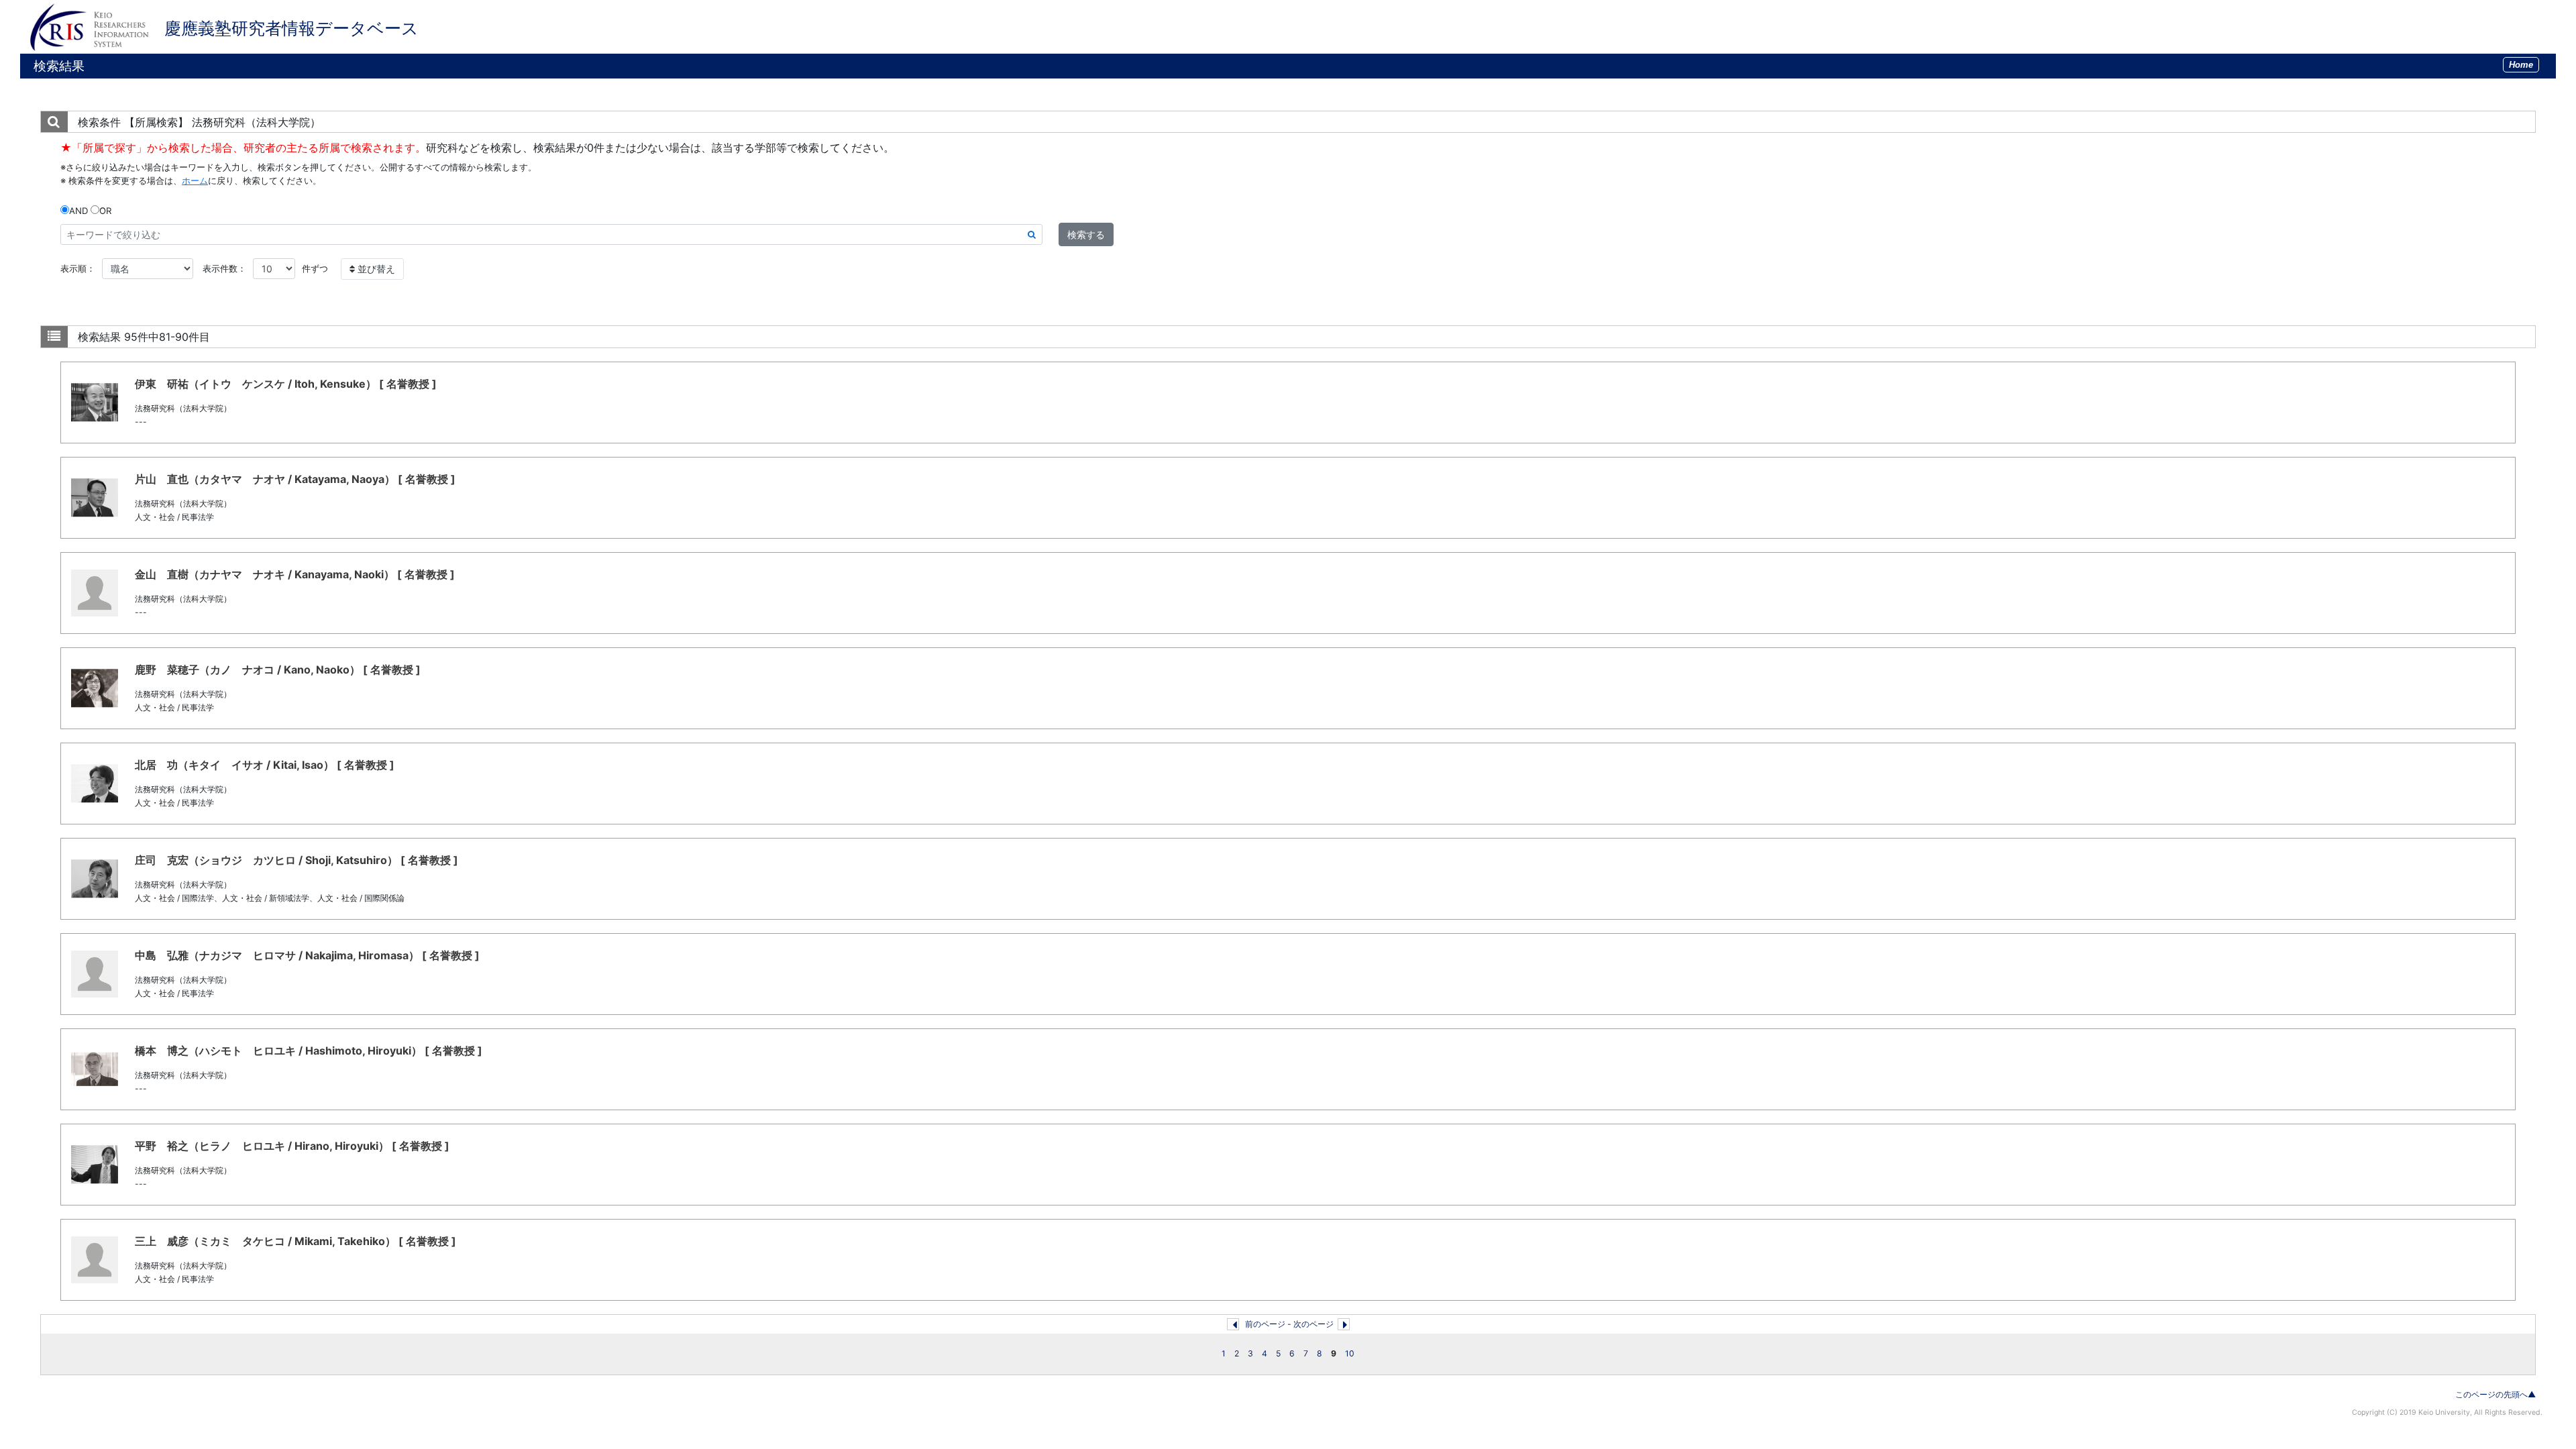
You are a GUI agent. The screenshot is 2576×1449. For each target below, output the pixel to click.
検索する (1086, 234)
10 (1350, 1353)
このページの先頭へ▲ (2495, 1394)
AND (78, 211)
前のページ (1265, 1324)
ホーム (195, 180)
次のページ (1313, 1324)
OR (105, 211)
